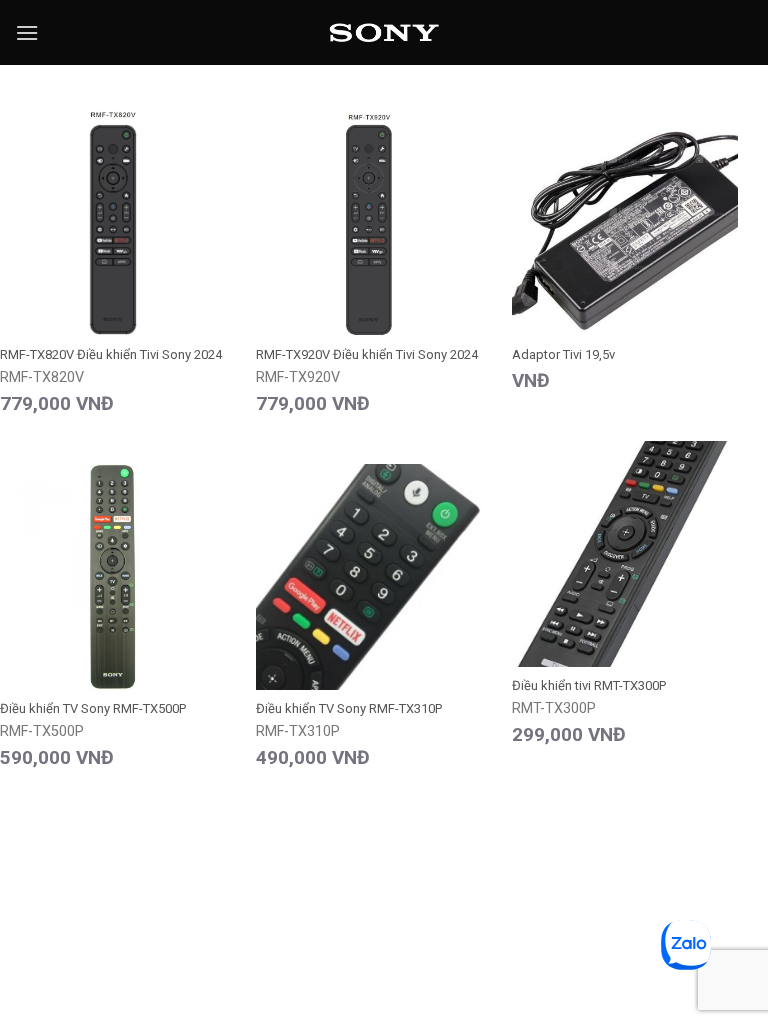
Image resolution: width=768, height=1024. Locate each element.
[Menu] (27, 32)
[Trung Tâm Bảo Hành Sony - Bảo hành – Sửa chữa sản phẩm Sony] (384, 33)
